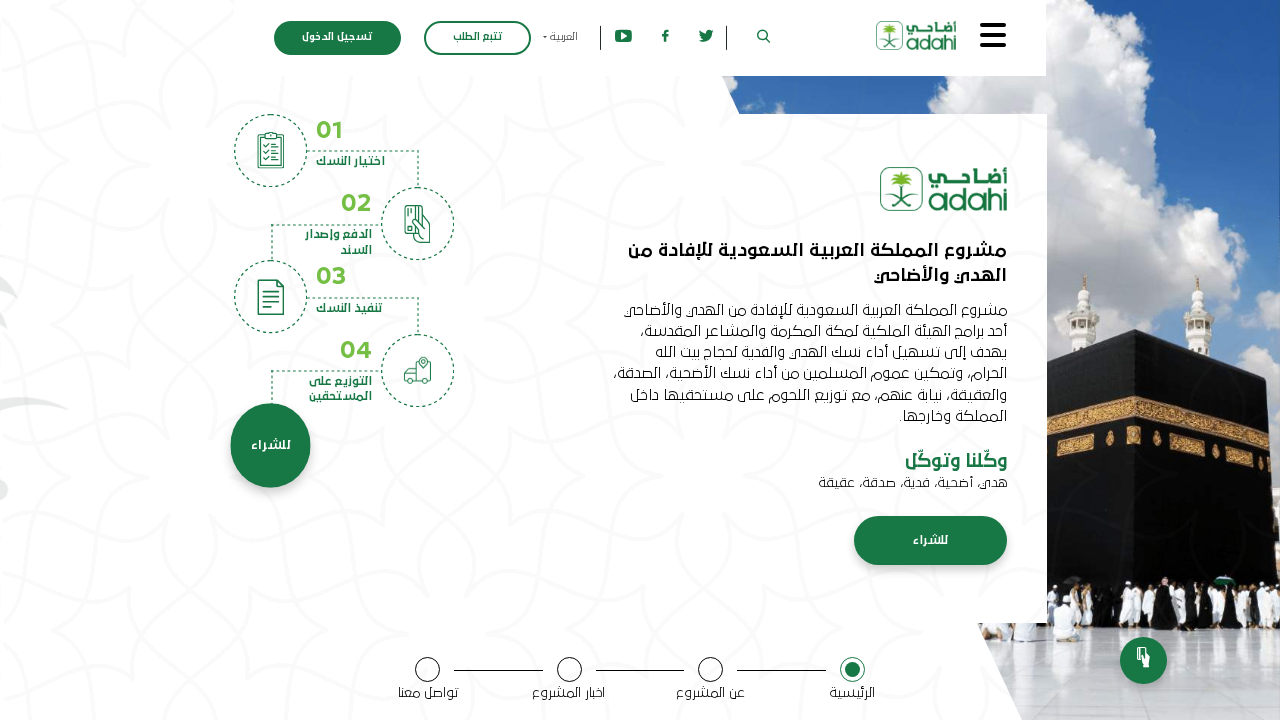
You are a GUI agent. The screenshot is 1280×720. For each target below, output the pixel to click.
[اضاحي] (916, 35)
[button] (763, 37)
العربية (562, 37)
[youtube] (623, 37)
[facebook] (665, 37)
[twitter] (706, 37)
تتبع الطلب (477, 37)
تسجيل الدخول (337, 37)
